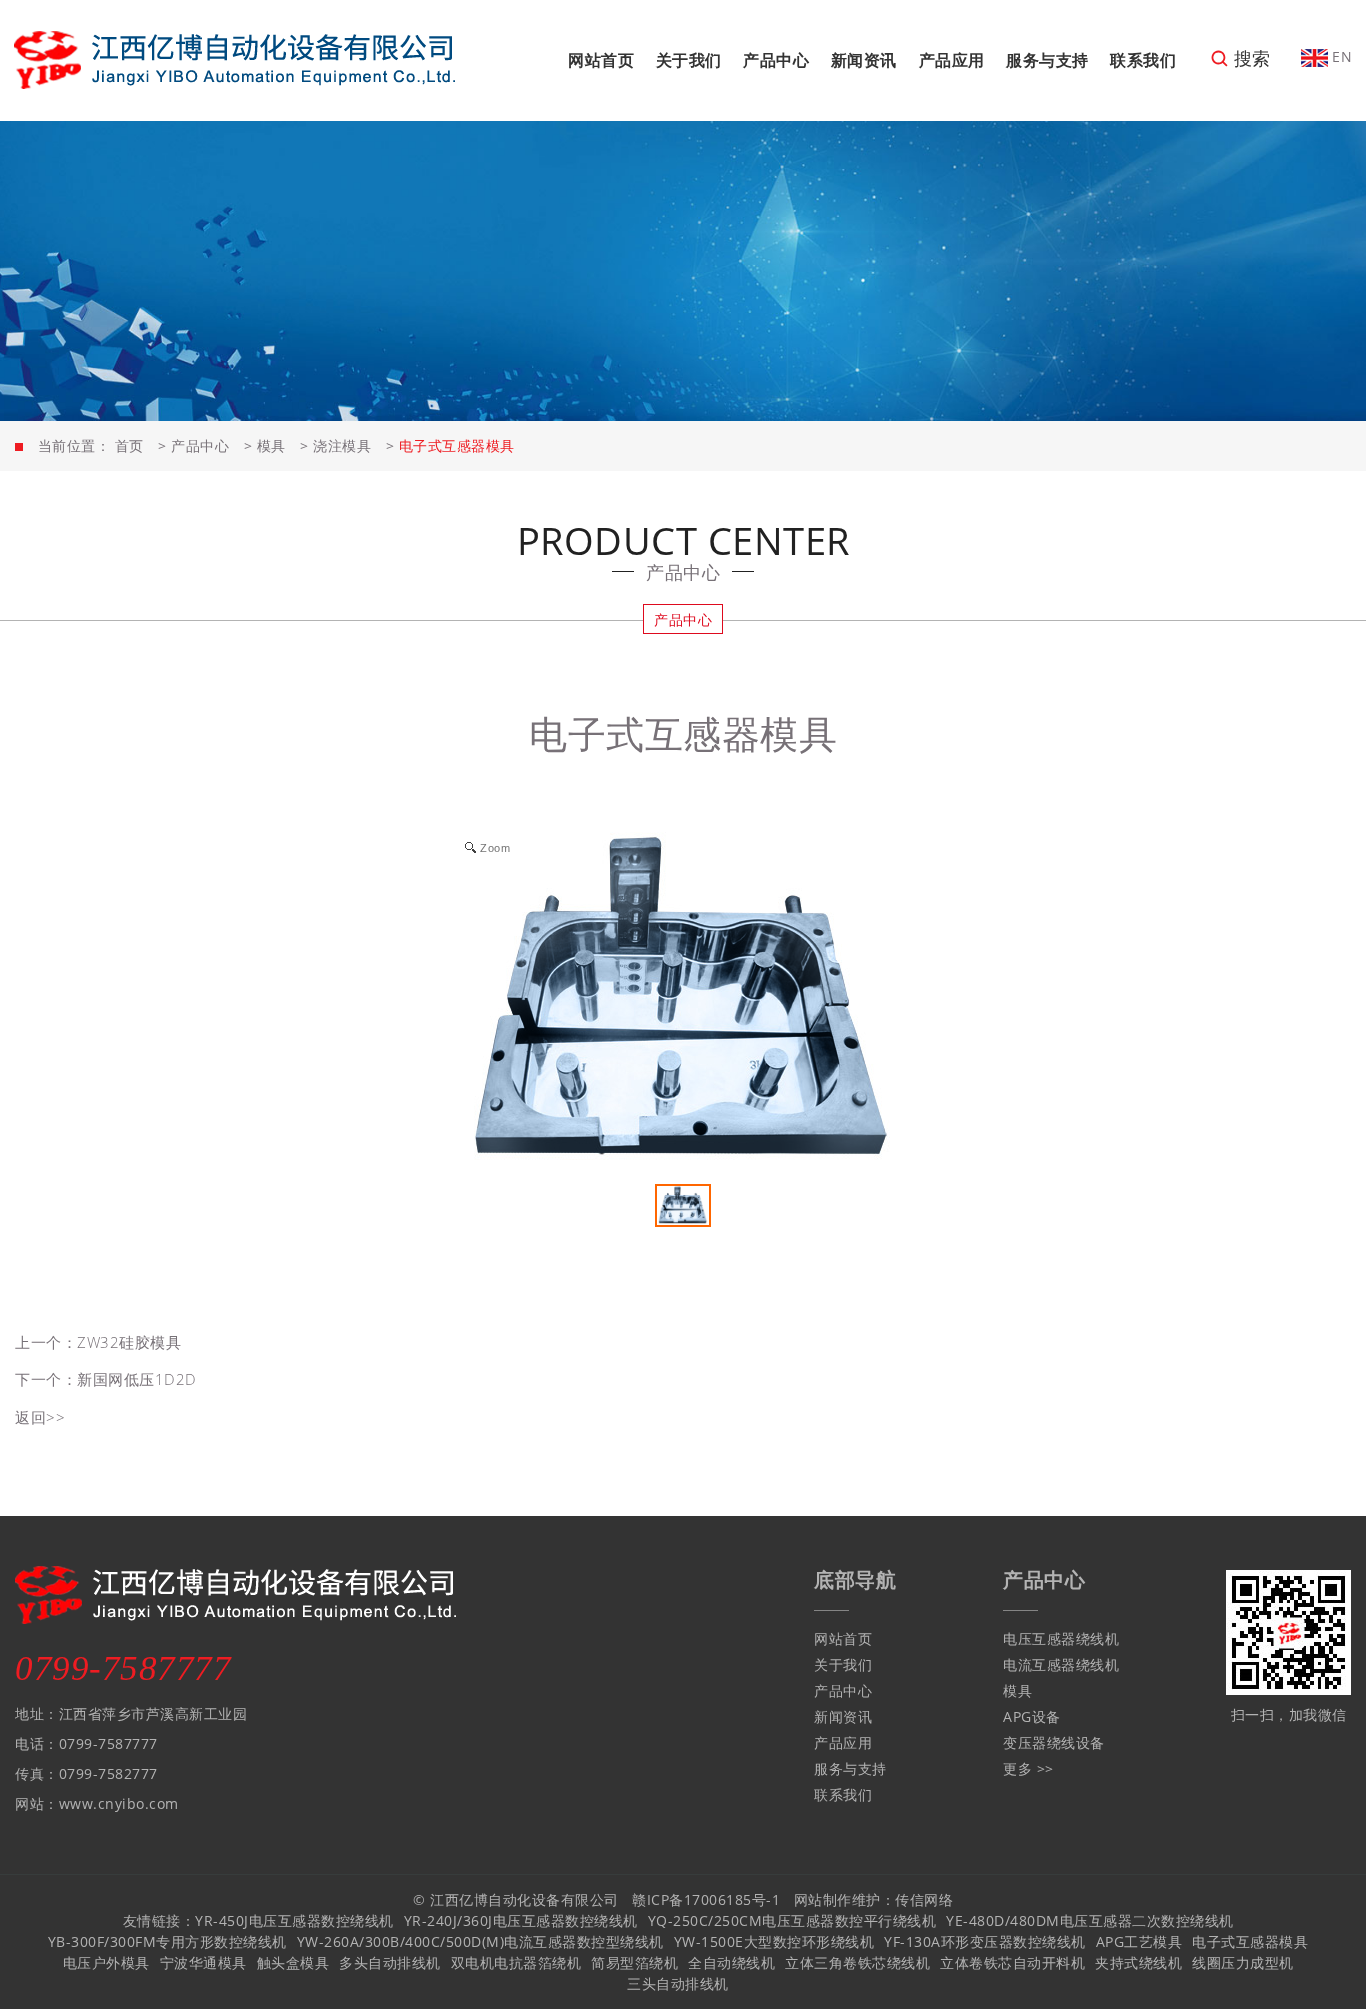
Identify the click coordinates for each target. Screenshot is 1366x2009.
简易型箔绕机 (634, 1962)
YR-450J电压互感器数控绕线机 (294, 1920)
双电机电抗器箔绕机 (516, 1962)
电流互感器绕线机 (1061, 1664)
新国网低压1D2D (137, 1379)
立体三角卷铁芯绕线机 (857, 1962)
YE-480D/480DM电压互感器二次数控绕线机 (1090, 1920)
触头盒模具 (293, 1962)
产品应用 (952, 60)
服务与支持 (1047, 60)
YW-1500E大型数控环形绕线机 (774, 1941)
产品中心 (776, 60)
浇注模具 (342, 445)
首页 (129, 445)
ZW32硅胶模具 (129, 1342)
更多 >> (1028, 1768)
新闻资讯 (864, 60)
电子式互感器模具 (1250, 1941)
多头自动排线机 (390, 1962)
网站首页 (601, 60)
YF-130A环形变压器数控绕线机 (985, 1941)
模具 (271, 445)
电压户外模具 (106, 1962)
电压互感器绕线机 (1061, 1638)
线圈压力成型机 (1243, 1962)
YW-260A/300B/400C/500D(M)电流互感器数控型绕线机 (480, 1941)
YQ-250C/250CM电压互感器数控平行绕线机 (792, 1920)
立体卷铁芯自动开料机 (1012, 1962)
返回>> (40, 1417)
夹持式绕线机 (1138, 1962)
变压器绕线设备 (1054, 1742)
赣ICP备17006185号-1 (706, 1899)
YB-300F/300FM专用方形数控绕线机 (167, 1941)
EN (1340, 56)
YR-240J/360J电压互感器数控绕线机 (521, 1920)
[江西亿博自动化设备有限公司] (234, 58)
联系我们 (1143, 60)
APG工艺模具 (1139, 1941)
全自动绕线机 (731, 1962)
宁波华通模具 (203, 1962)
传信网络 (924, 1899)
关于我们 (689, 60)
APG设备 (1032, 1716)
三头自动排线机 (678, 1983)
